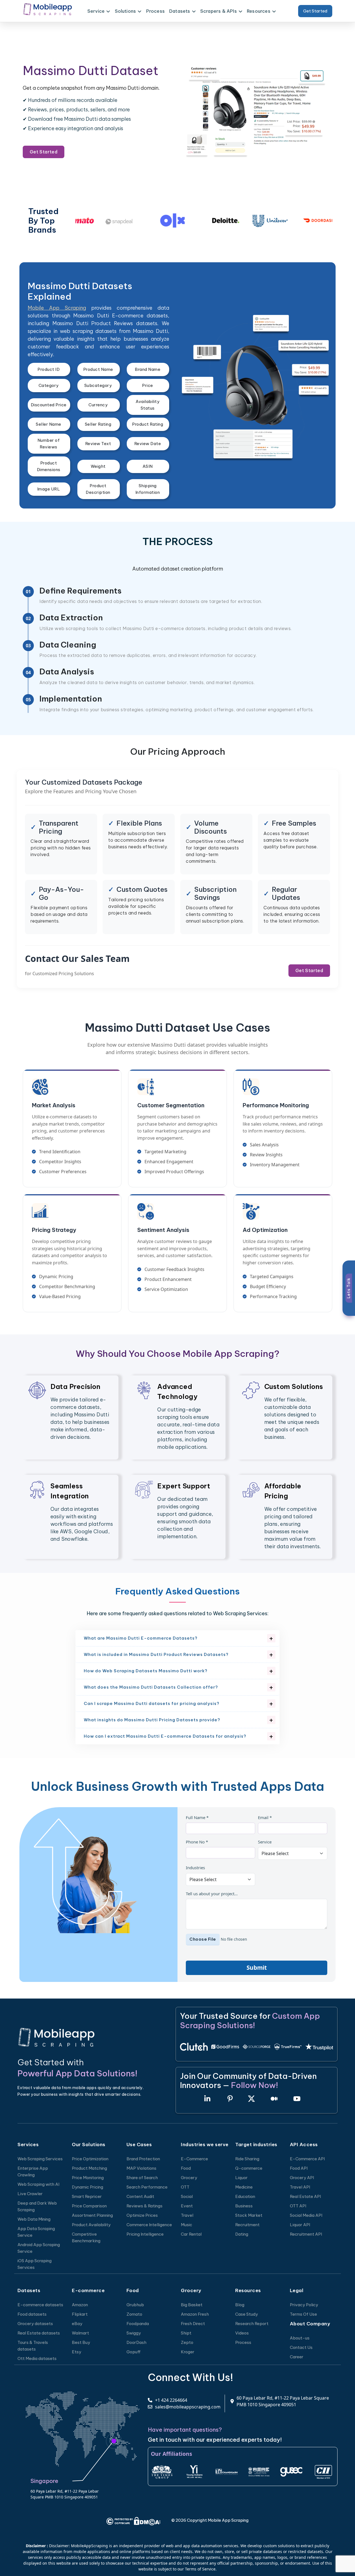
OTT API (298, 2206)
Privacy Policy (304, 2305)
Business (244, 2206)
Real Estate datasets (39, 2333)
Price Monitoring (88, 2178)
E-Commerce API (307, 2159)
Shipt (186, 2333)
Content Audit (140, 2196)
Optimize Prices (142, 2215)
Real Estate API (305, 2196)
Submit (257, 1968)
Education (245, 2196)
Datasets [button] (180, 11)
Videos (242, 2333)
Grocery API (302, 2178)
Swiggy (134, 2333)
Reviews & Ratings (144, 2206)
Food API (299, 2168)
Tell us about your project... (212, 1894)
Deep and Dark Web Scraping (37, 2206)
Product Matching (89, 2168)
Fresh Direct (193, 2324)
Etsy (77, 2352)
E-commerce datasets (40, 2305)
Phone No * (197, 1842)
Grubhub (135, 2305)
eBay (77, 2324)
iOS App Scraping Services (35, 2264)
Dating (242, 2234)
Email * (265, 1817)
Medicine (244, 2187)
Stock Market (249, 2215)
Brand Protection (143, 2159)
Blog (240, 2305)
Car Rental (191, 2234)
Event (187, 2206)
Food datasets (32, 2314)
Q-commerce (249, 2168)
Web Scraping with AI (38, 2184)
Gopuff (134, 2352)
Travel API (300, 2187)
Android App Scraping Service (39, 2248)
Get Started (315, 11)
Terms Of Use (303, 2314)
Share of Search (142, 2178)
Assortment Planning (92, 2215)
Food (186, 2168)
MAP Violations (141, 2168)
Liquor (241, 2178)
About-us (300, 2338)
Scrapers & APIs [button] (219, 11)
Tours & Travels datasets (33, 2346)
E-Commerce (194, 2159)
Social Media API (306, 2215)
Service (265, 1842)
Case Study (247, 2314)
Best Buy (81, 2342)
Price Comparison (89, 2206)
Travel (187, 2215)
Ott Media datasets (37, 2358)
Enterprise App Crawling (33, 2172)
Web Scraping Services (40, 2159)
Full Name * (197, 1817)
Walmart (80, 2333)
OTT (185, 2187)
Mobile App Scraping (57, 308)
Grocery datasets (35, 2324)
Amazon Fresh (195, 2314)
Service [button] (96, 11)
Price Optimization (90, 2159)
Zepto (187, 2342)
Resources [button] (259, 11)
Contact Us (301, 2347)
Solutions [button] (125, 11)
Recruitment (247, 2225)
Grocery (189, 2178)
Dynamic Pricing (88, 2187)
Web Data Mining (34, 2219)
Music (187, 2225)
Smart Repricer (87, 2196)
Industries (195, 1868)
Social (187, 2196)
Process (155, 11)
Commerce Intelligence (149, 2225)
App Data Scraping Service (36, 2232)
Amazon (80, 2305)
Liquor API (300, 2225)
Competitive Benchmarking (86, 2237)
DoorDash (136, 2342)
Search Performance (147, 2187)
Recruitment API (306, 2234)
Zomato (134, 2314)
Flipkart (80, 2314)
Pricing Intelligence (145, 2234)
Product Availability (91, 2225)
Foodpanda (138, 2324)
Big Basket (192, 2305)
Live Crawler (30, 2194)
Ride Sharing (247, 2159)
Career (297, 2357)
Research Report (252, 2324)
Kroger (188, 2352)
